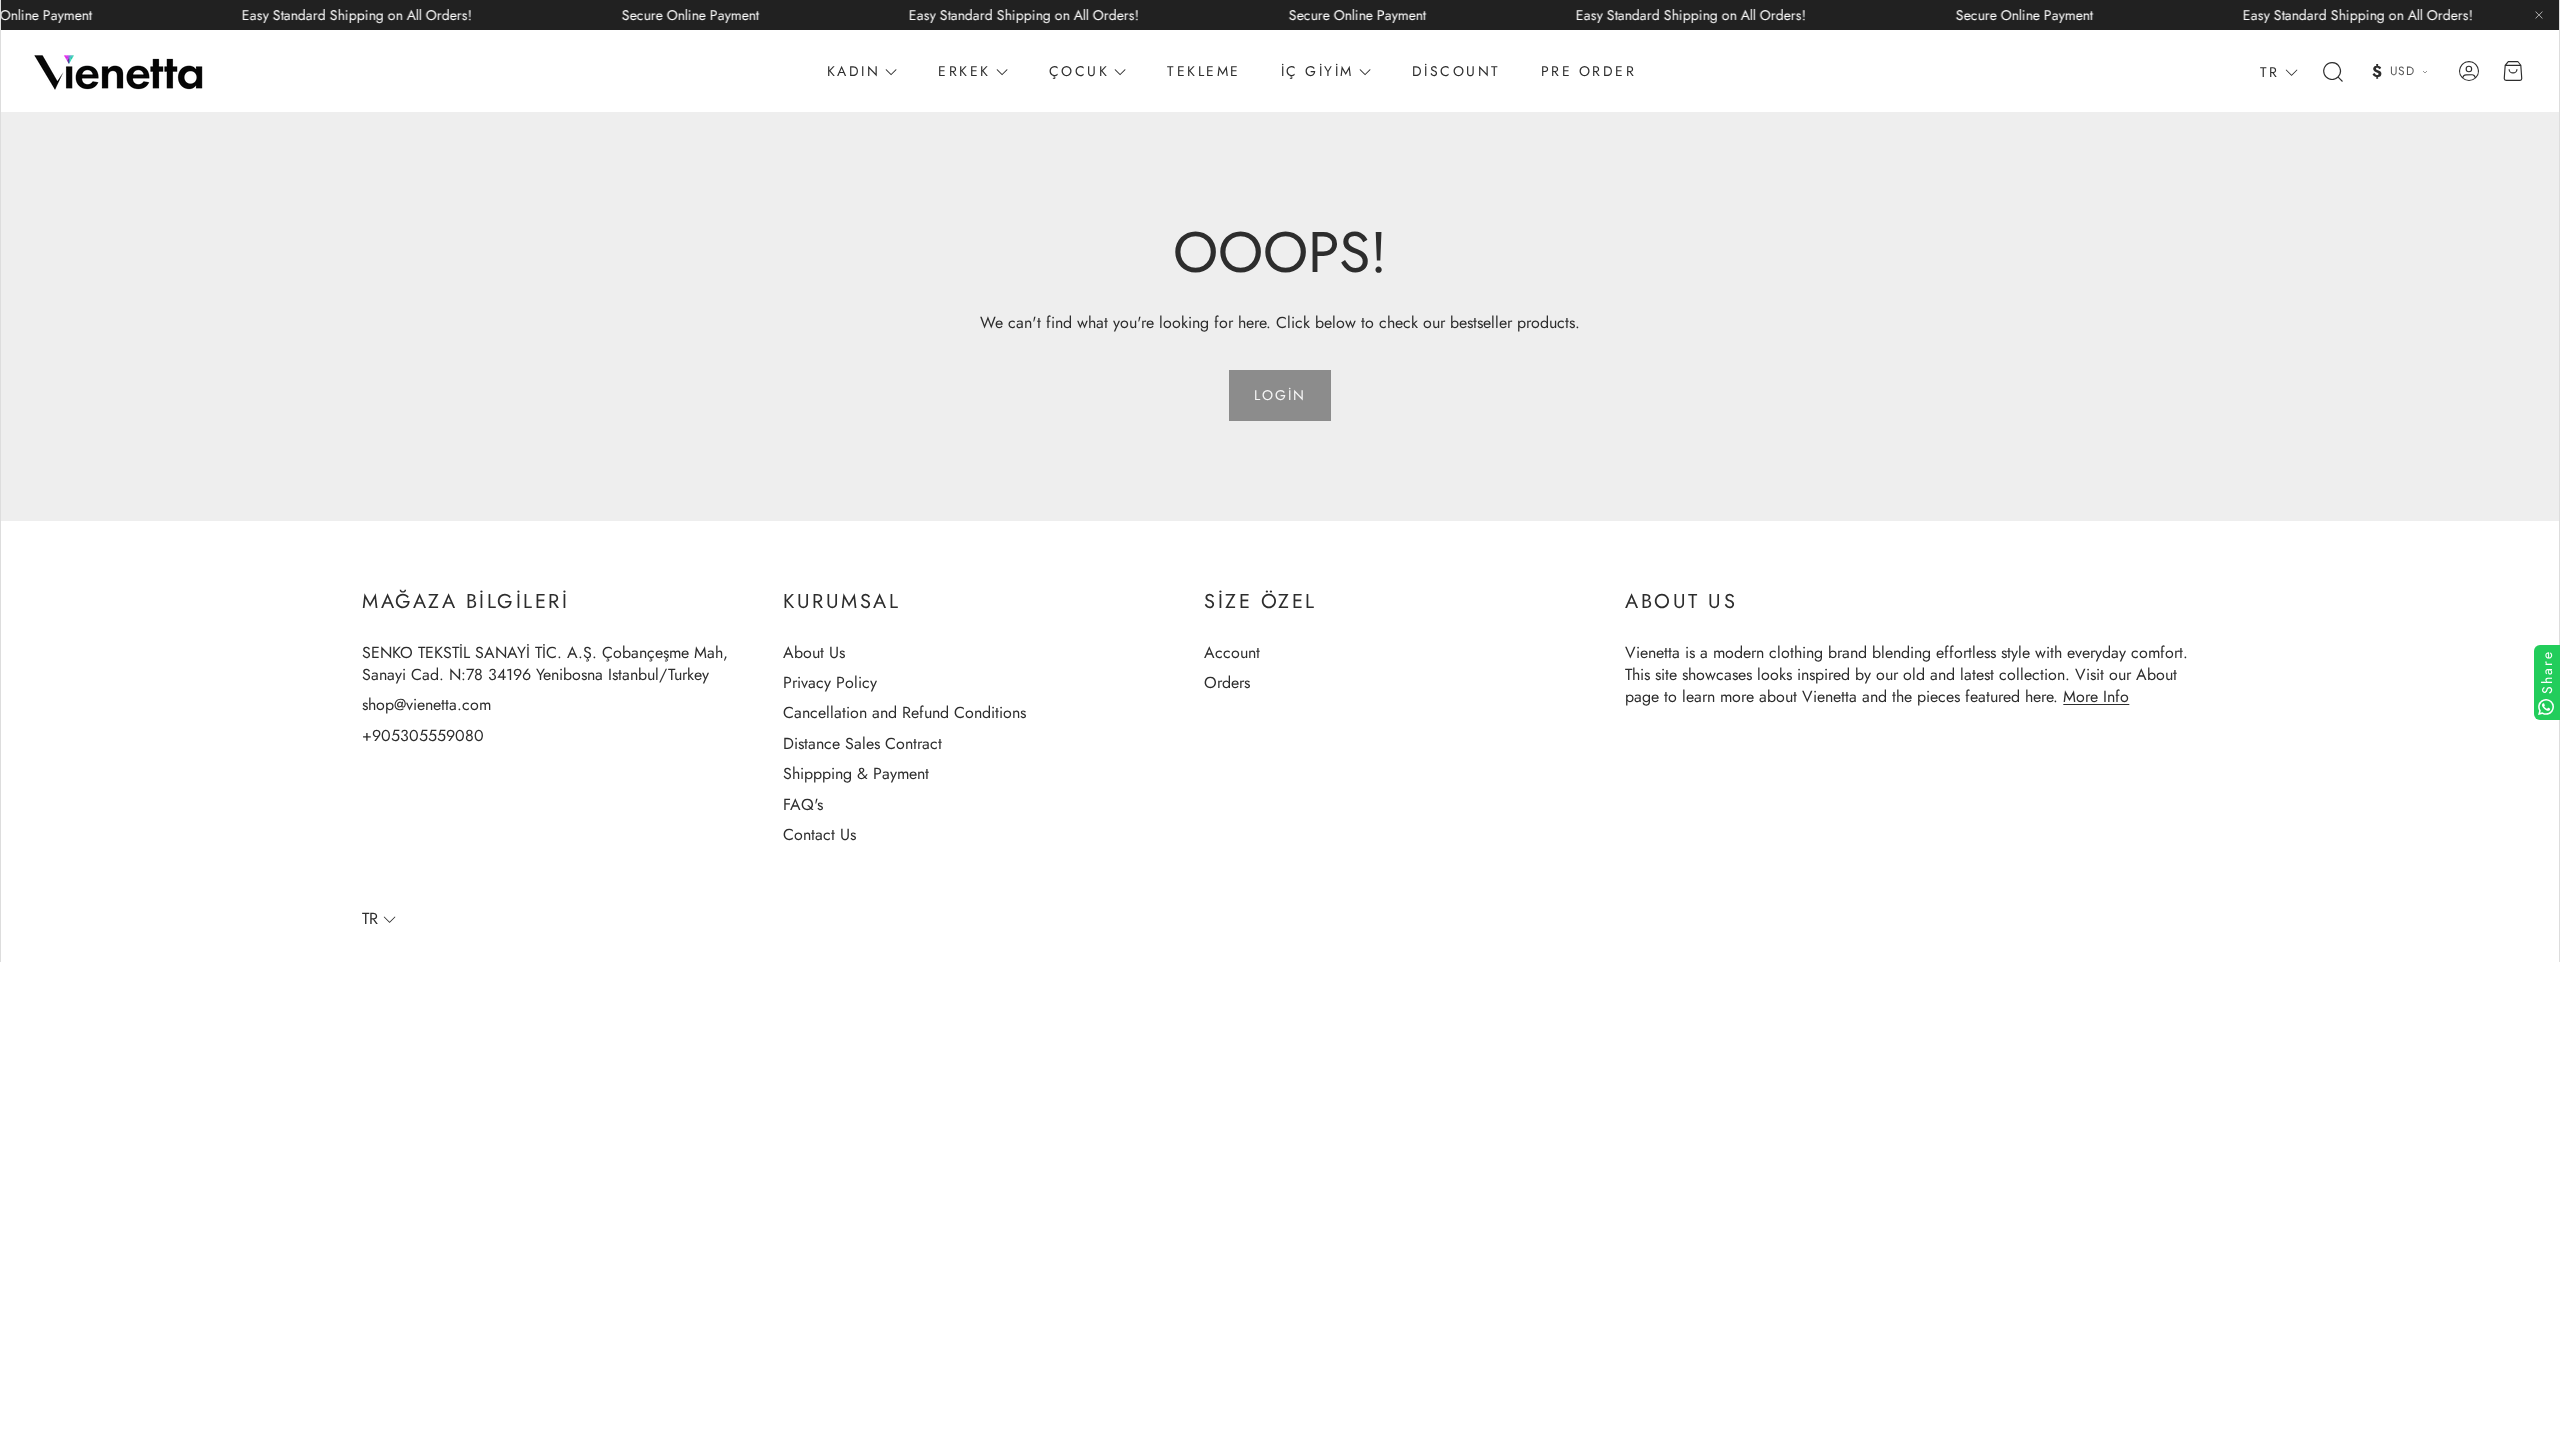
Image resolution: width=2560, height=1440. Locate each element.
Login (1280, 395)
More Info (2096, 696)
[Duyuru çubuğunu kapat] (2539, 15)
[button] (2331, 72)
